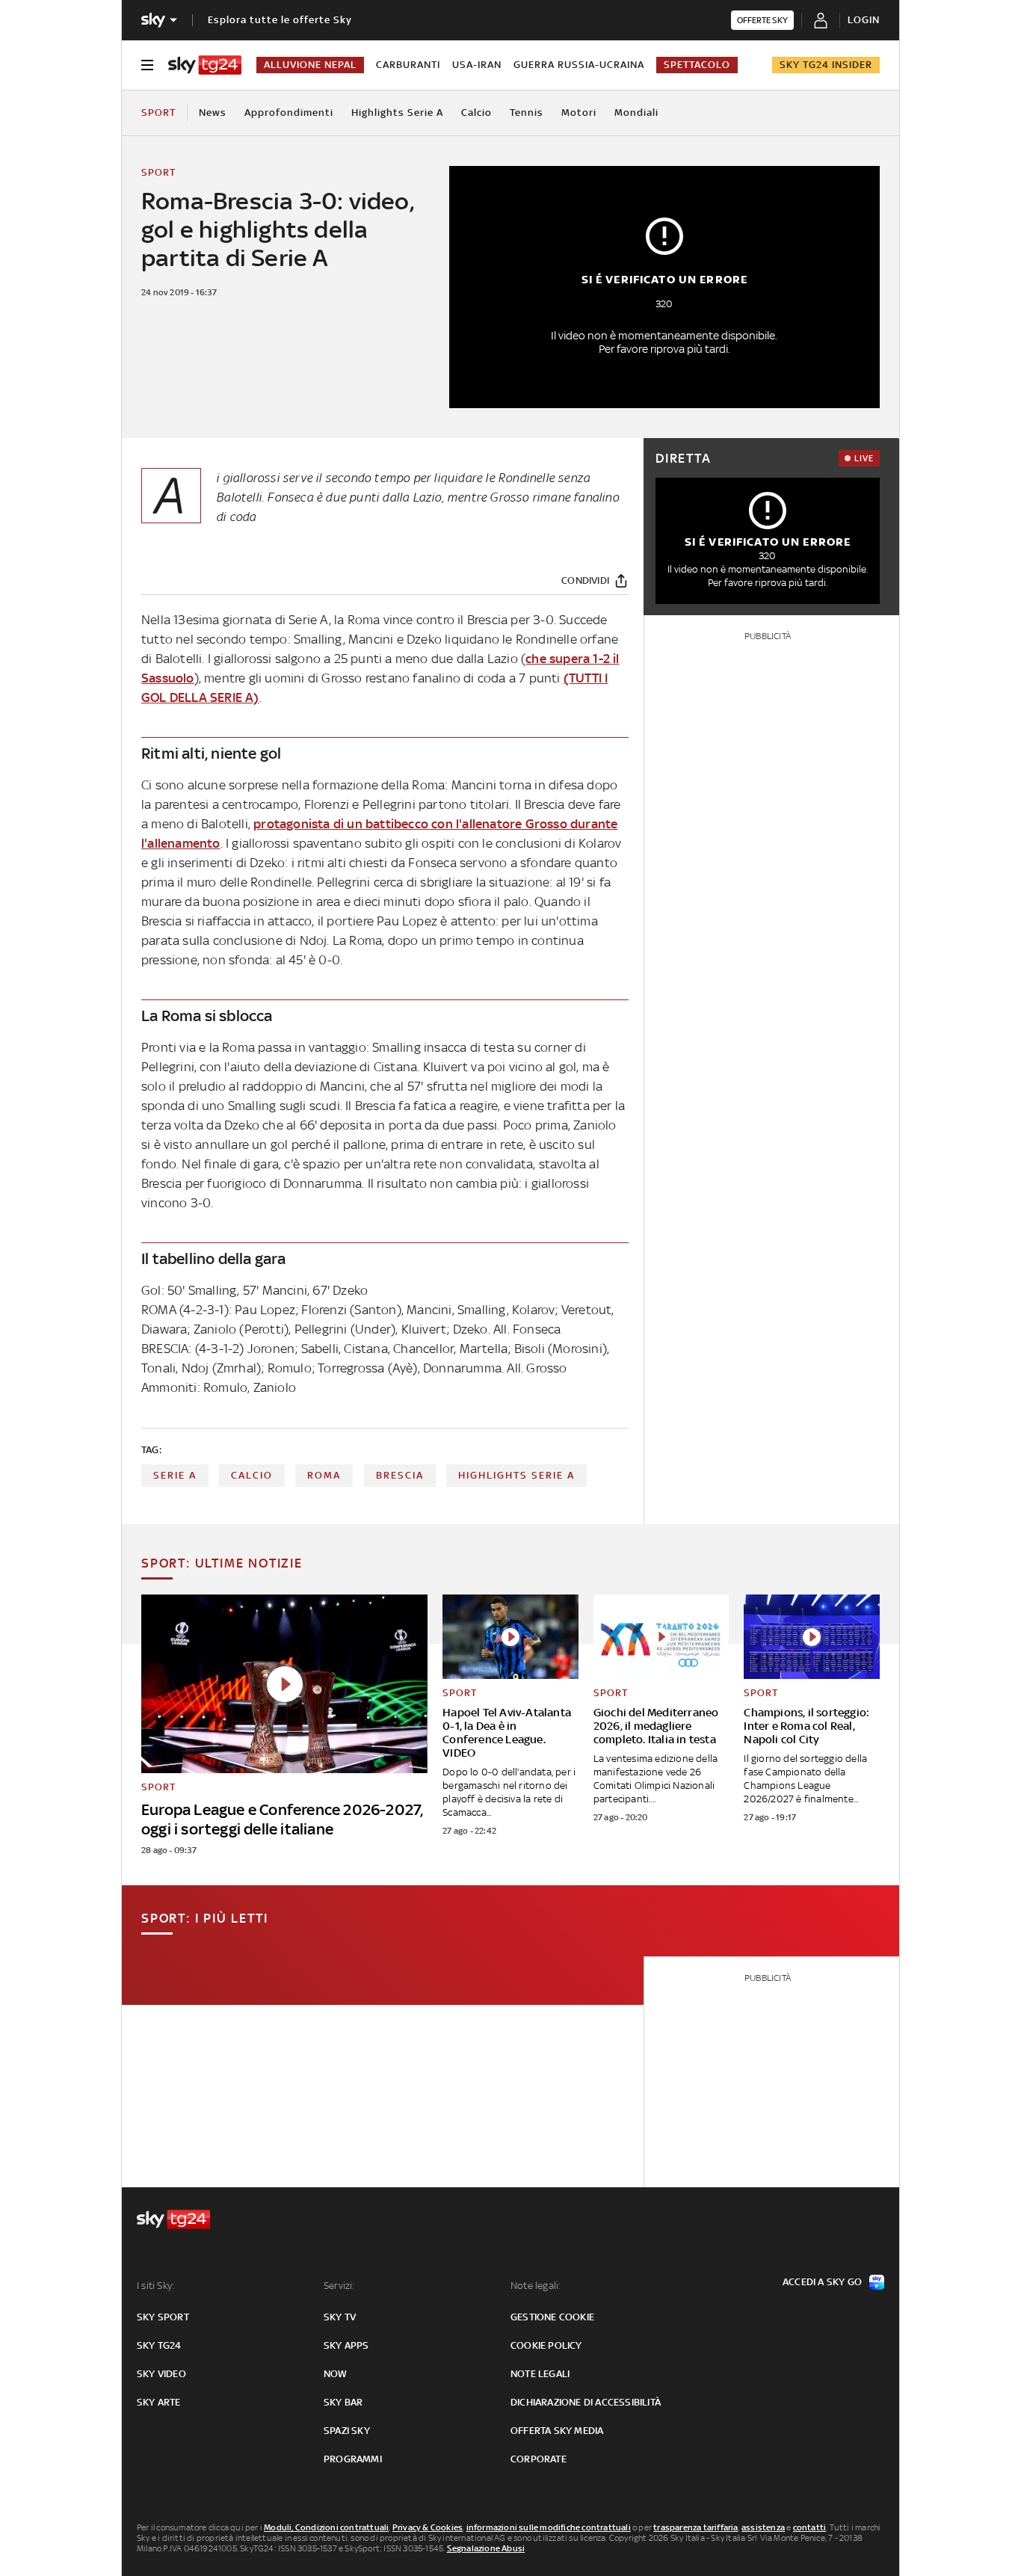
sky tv (340, 2317)
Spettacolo (697, 65)
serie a (175, 1475)
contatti (810, 2527)
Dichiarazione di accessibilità (586, 2402)
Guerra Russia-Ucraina (579, 65)
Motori (579, 113)
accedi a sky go (822, 2282)
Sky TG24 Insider (826, 65)
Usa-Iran (477, 65)
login (864, 20)
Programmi (353, 2459)
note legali (540, 2374)
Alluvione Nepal (310, 65)
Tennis (527, 113)
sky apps (346, 2345)
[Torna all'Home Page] (205, 65)
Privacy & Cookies (428, 2527)
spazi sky (347, 2431)
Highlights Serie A (397, 113)
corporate (539, 2459)
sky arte (159, 2402)
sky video (161, 2374)
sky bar (343, 2402)
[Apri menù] (147, 65)
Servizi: (339, 2286)
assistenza (763, 2527)
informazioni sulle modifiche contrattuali (549, 2527)
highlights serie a (516, 1475)
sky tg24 (159, 2345)
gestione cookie (552, 2317)
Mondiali (636, 113)
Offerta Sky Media (557, 2431)
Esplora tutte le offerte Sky (280, 20)
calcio (252, 1475)
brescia (400, 1475)
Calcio (476, 113)
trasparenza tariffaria (695, 2527)
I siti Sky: (155, 2286)
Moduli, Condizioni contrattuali (326, 2527)
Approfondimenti (289, 113)
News (213, 113)
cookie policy (546, 2345)
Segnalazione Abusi (486, 2548)
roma (324, 1475)
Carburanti (408, 65)
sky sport (163, 2317)
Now (336, 2374)
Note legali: (536, 2286)
